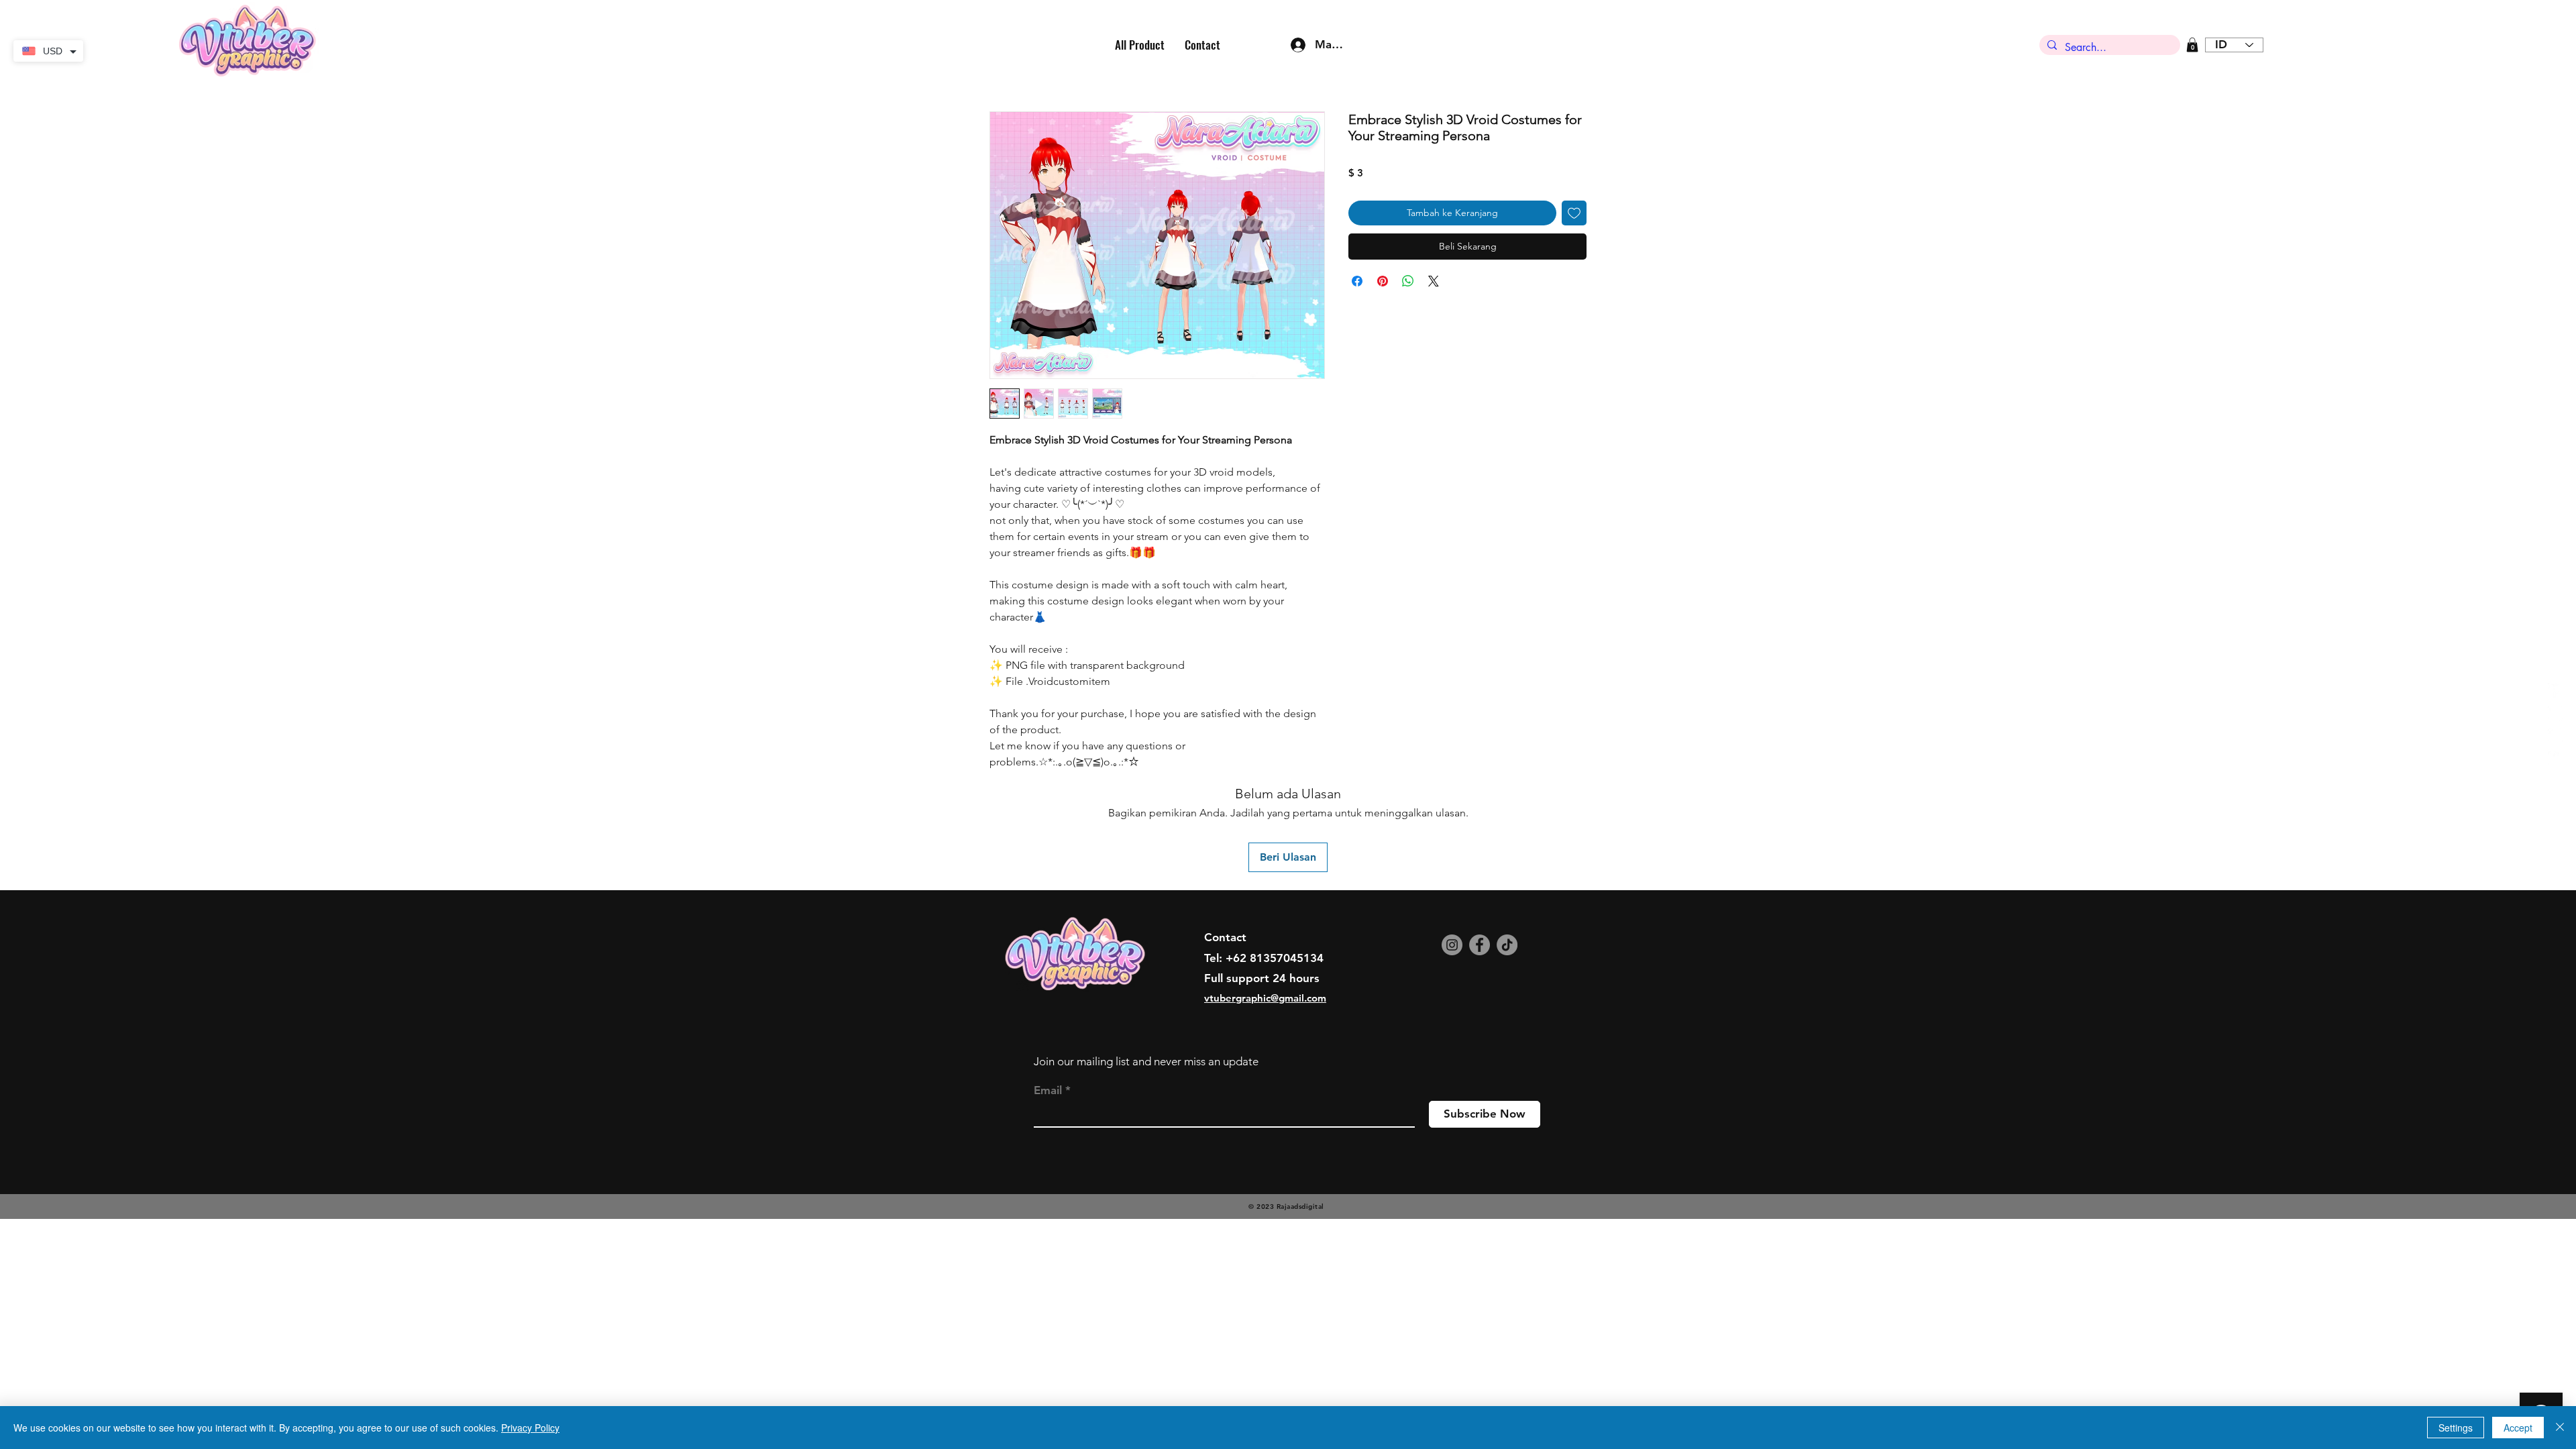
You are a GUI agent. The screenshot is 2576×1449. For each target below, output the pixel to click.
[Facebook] (1480, 945)
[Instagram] (1452, 945)
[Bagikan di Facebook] (1357, 281)
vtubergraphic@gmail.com (1265, 998)
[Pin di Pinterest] (1383, 281)
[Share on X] (1434, 281)
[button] (2192, 45)
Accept (2518, 1428)
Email (1048, 1090)
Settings (2456, 1428)
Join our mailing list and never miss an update (1146, 1061)
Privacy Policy (530, 1428)
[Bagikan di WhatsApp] (1408, 281)
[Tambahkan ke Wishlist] (1574, 213)
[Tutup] (2560, 1428)
